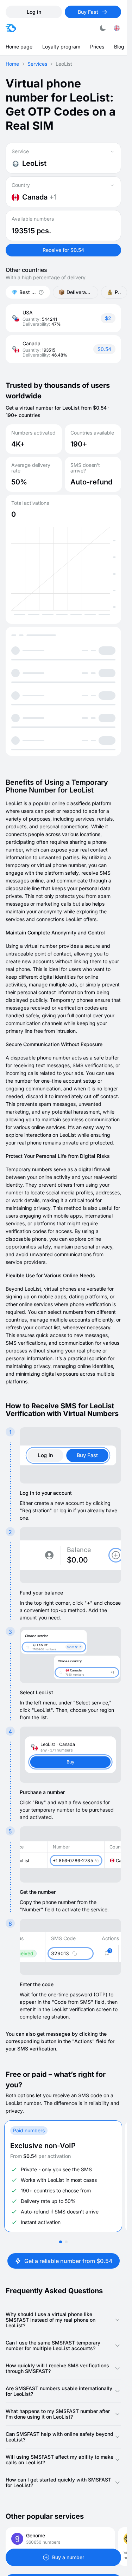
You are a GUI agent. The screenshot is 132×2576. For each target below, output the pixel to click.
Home (12, 64)
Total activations (30, 503)
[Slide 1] (61, 2242)
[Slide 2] (66, 2242)
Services (37, 64)
